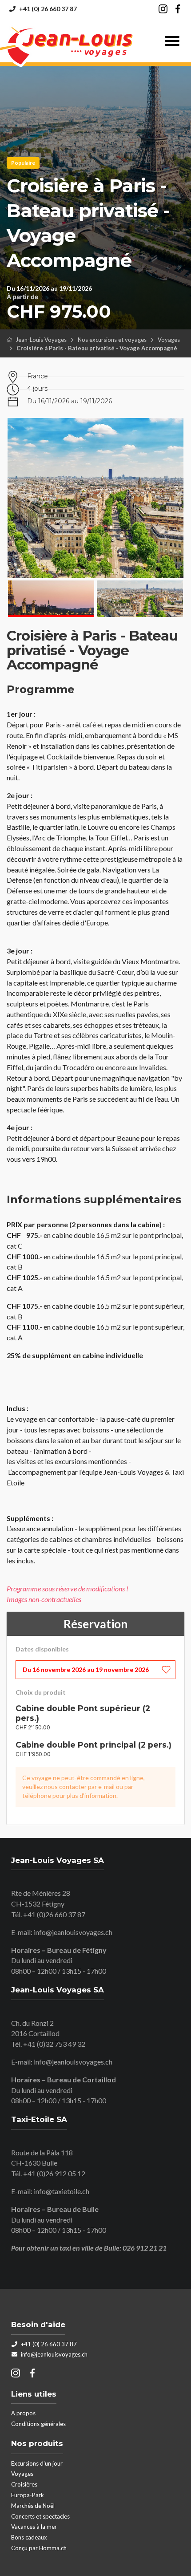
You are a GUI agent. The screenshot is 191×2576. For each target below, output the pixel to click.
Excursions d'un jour (37, 2463)
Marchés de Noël (33, 2506)
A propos (23, 2413)
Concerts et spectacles (40, 2516)
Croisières (24, 2484)
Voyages (169, 340)
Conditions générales (38, 2424)
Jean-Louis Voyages (41, 340)
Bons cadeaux (29, 2537)
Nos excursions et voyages (112, 340)
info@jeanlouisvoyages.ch (73, 1932)
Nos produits (37, 2443)
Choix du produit (41, 1692)
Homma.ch (53, 2548)
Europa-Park (28, 2495)
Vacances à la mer (34, 2527)
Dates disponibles (42, 1649)
